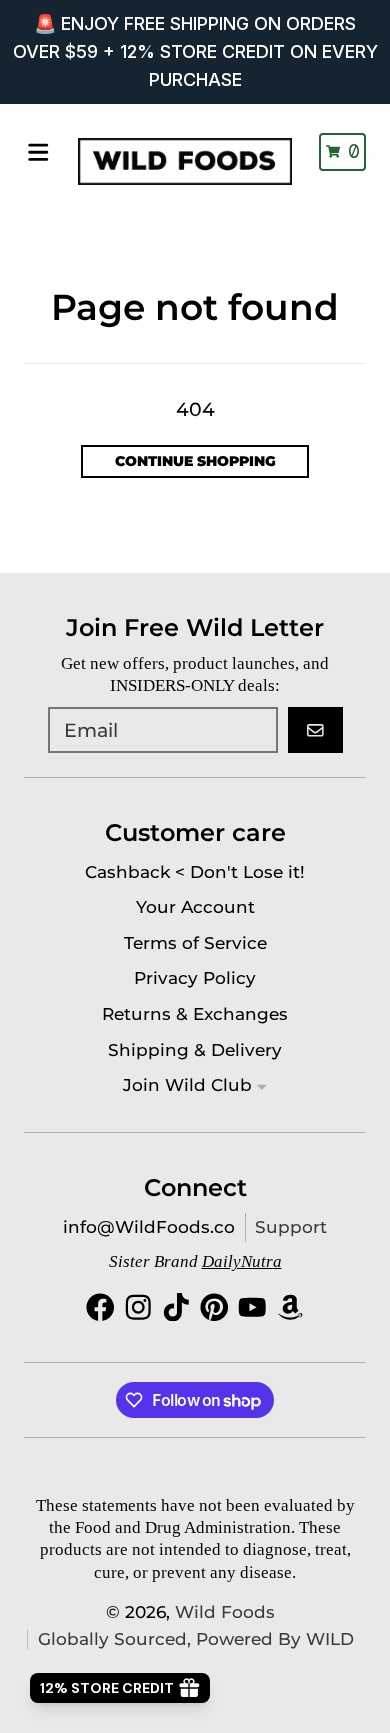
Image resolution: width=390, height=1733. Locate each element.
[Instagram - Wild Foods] (138, 1307)
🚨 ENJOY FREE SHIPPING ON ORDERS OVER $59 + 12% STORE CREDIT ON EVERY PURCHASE (195, 51)
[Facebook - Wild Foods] (100, 1307)
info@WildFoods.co (149, 1227)
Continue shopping (195, 461)
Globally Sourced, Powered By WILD (196, 1639)
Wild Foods (225, 1612)
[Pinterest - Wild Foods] (214, 1307)
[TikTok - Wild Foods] (176, 1307)
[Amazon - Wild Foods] (290, 1307)
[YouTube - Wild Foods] (252, 1307)
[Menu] (38, 152)
